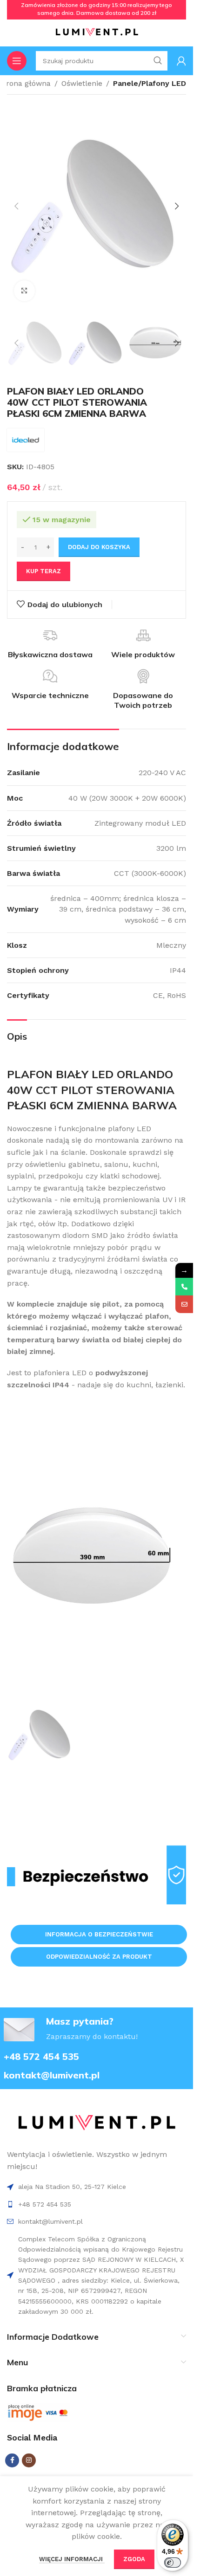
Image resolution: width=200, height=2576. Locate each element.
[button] (16, 206)
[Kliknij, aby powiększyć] (24, 291)
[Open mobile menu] (17, 61)
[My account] (181, 61)
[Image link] (97, 2123)
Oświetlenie (82, 83)
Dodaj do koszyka (99, 547)
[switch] (173, 2563)
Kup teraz (43, 571)
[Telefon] (184, 1287)
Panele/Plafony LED (150, 83)
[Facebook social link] (12, 2460)
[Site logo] (97, 32)
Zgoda (134, 2559)
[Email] (184, 1304)
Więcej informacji (72, 2559)
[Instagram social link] (29, 2460)
